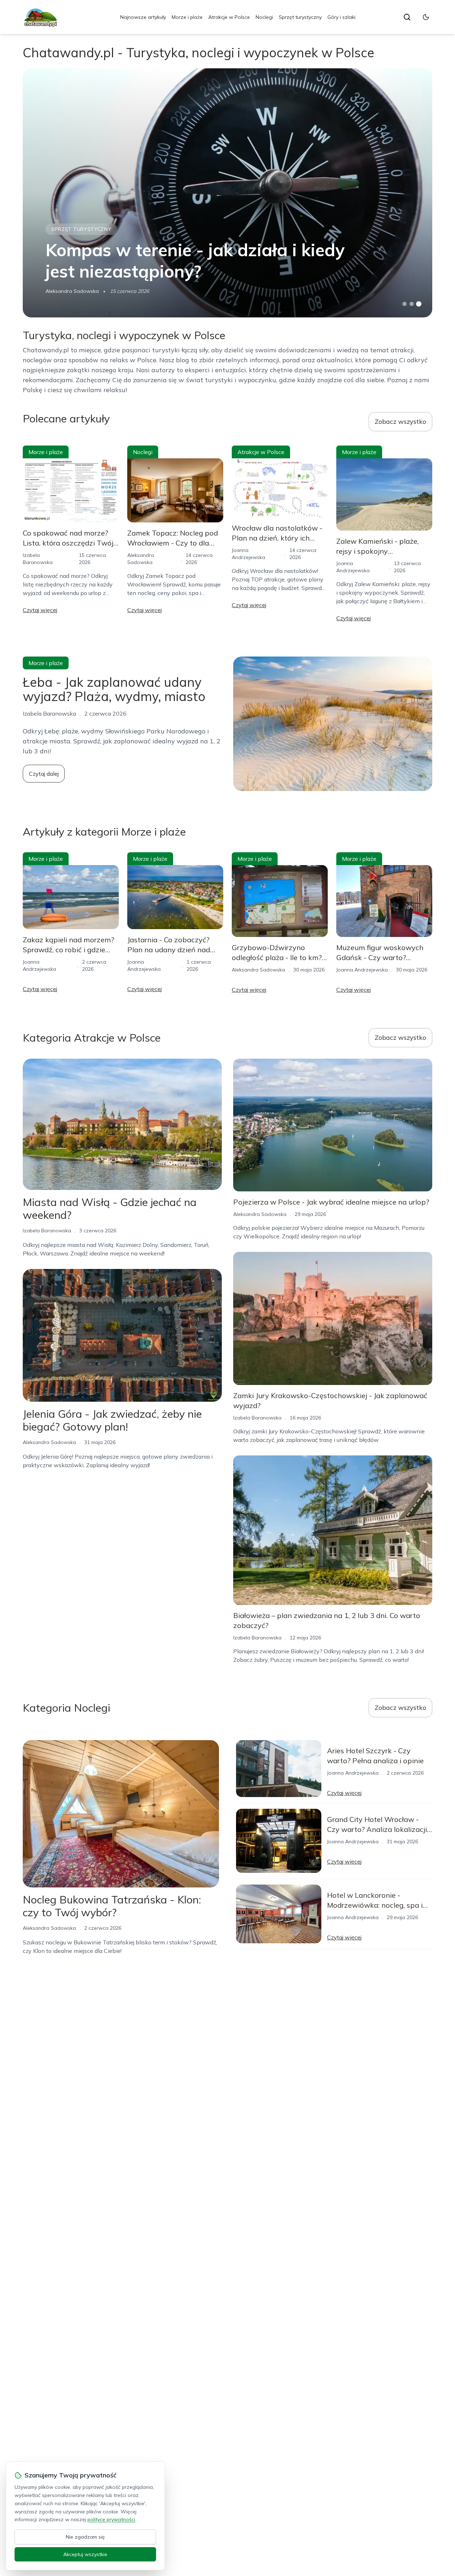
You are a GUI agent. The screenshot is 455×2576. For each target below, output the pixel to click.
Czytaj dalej (44, 774)
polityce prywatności (111, 2519)
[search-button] (407, 17)
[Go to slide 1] (405, 304)
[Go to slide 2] (412, 304)
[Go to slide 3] (419, 304)
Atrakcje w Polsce (229, 17)
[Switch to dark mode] (426, 17)
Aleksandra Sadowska (72, 291)
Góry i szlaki (341, 17)
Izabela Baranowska (47, 1231)
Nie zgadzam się (85, 2537)
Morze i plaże (187, 17)
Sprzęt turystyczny (300, 17)
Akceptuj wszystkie (85, 2554)
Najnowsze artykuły (143, 17)
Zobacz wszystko (400, 422)
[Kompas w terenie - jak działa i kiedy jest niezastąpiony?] (227, 193)
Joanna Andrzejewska (362, 970)
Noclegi (264, 17)
